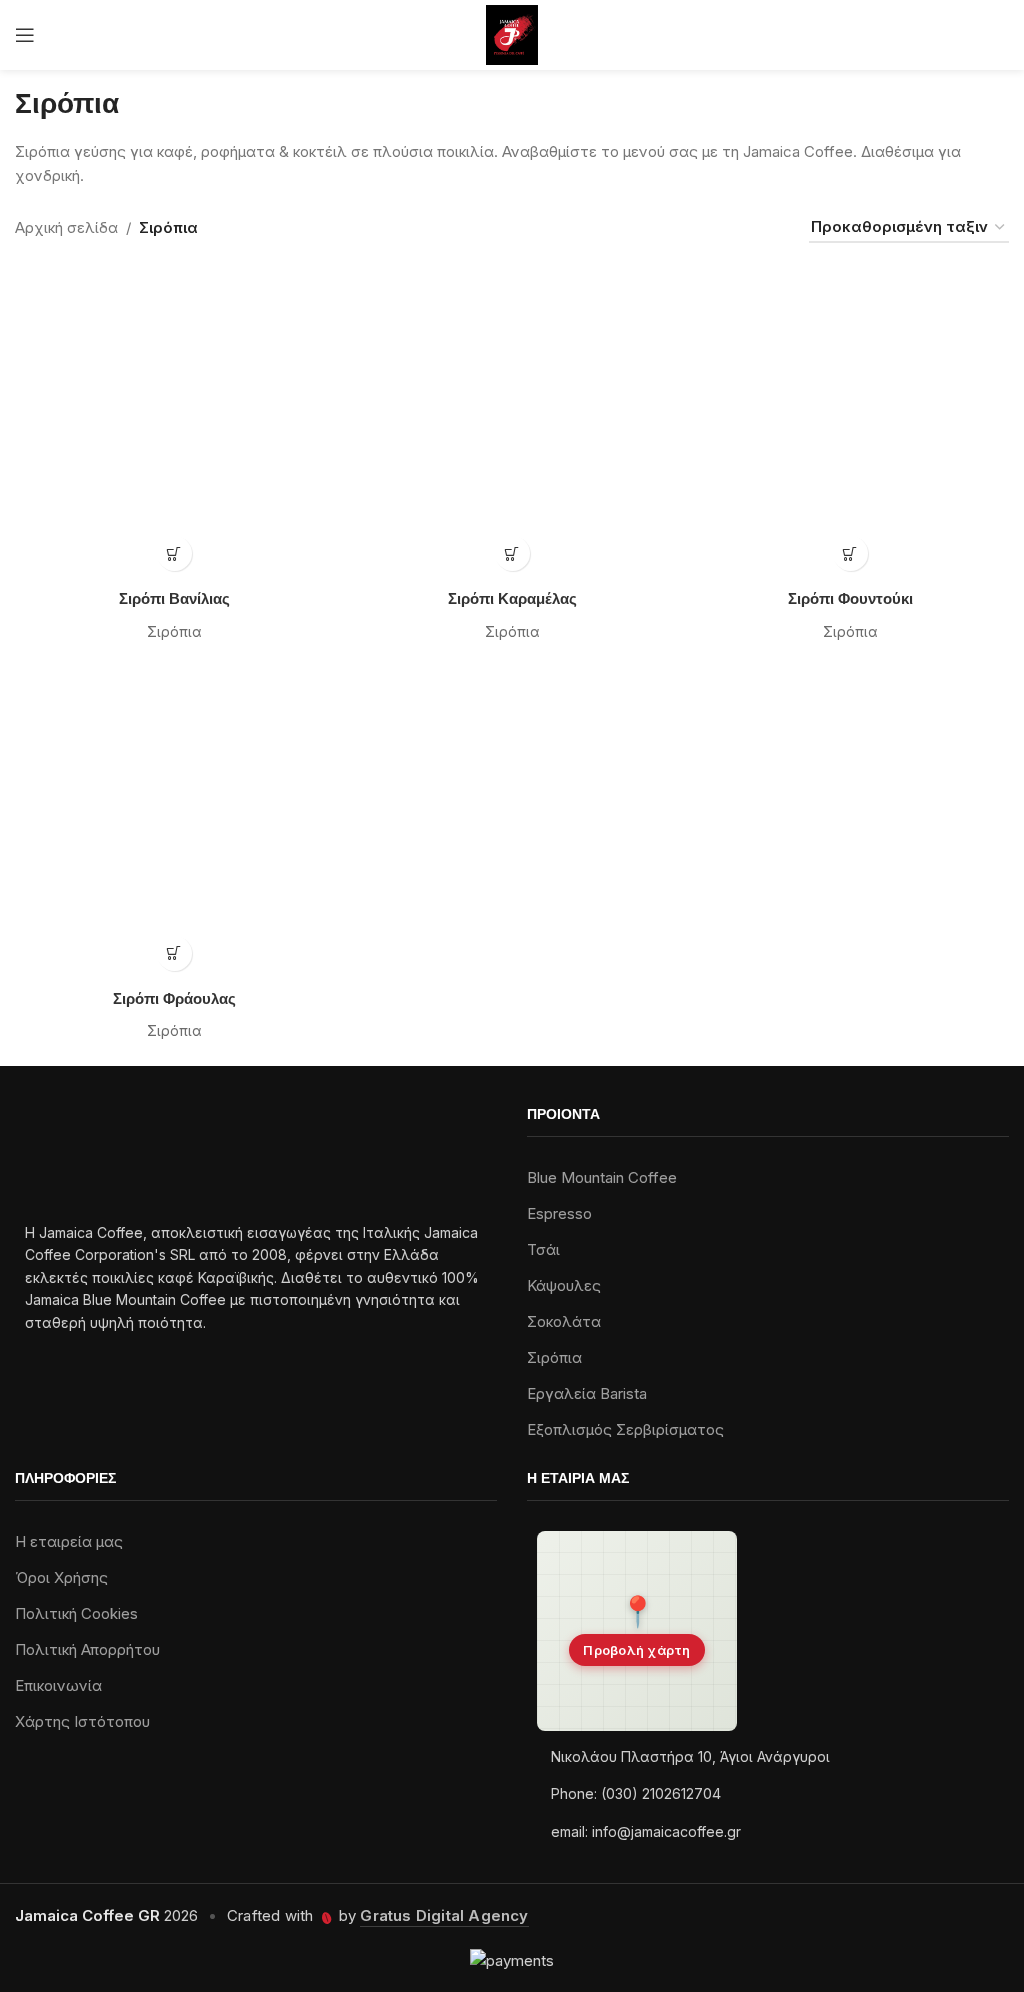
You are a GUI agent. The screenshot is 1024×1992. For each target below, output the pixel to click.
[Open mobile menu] (25, 35)
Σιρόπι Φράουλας (174, 1000)
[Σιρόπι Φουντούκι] (850, 422)
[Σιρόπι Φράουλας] (174, 822)
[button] (637, 1631)
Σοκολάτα (564, 1321)
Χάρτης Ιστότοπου (82, 1721)
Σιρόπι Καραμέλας (512, 600)
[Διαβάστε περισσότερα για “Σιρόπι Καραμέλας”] (512, 553)
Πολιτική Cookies (76, 1613)
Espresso (559, 1213)
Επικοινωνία (58, 1685)
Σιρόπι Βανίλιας (174, 600)
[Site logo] (512, 33)
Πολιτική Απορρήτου (87, 1649)
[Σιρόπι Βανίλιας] (174, 422)
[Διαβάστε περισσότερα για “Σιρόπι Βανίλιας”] (174, 553)
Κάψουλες (564, 1285)
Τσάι (543, 1249)
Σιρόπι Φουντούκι (850, 600)
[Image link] (63, 1152)
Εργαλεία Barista (587, 1393)
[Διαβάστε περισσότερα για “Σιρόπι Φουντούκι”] (850, 553)
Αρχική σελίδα (66, 227)
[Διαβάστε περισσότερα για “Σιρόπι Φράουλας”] (174, 953)
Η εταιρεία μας (69, 1541)
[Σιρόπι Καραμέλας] (512, 422)
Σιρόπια (174, 631)
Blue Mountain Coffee (602, 1177)
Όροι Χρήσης (61, 1577)
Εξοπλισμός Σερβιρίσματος (625, 1429)
